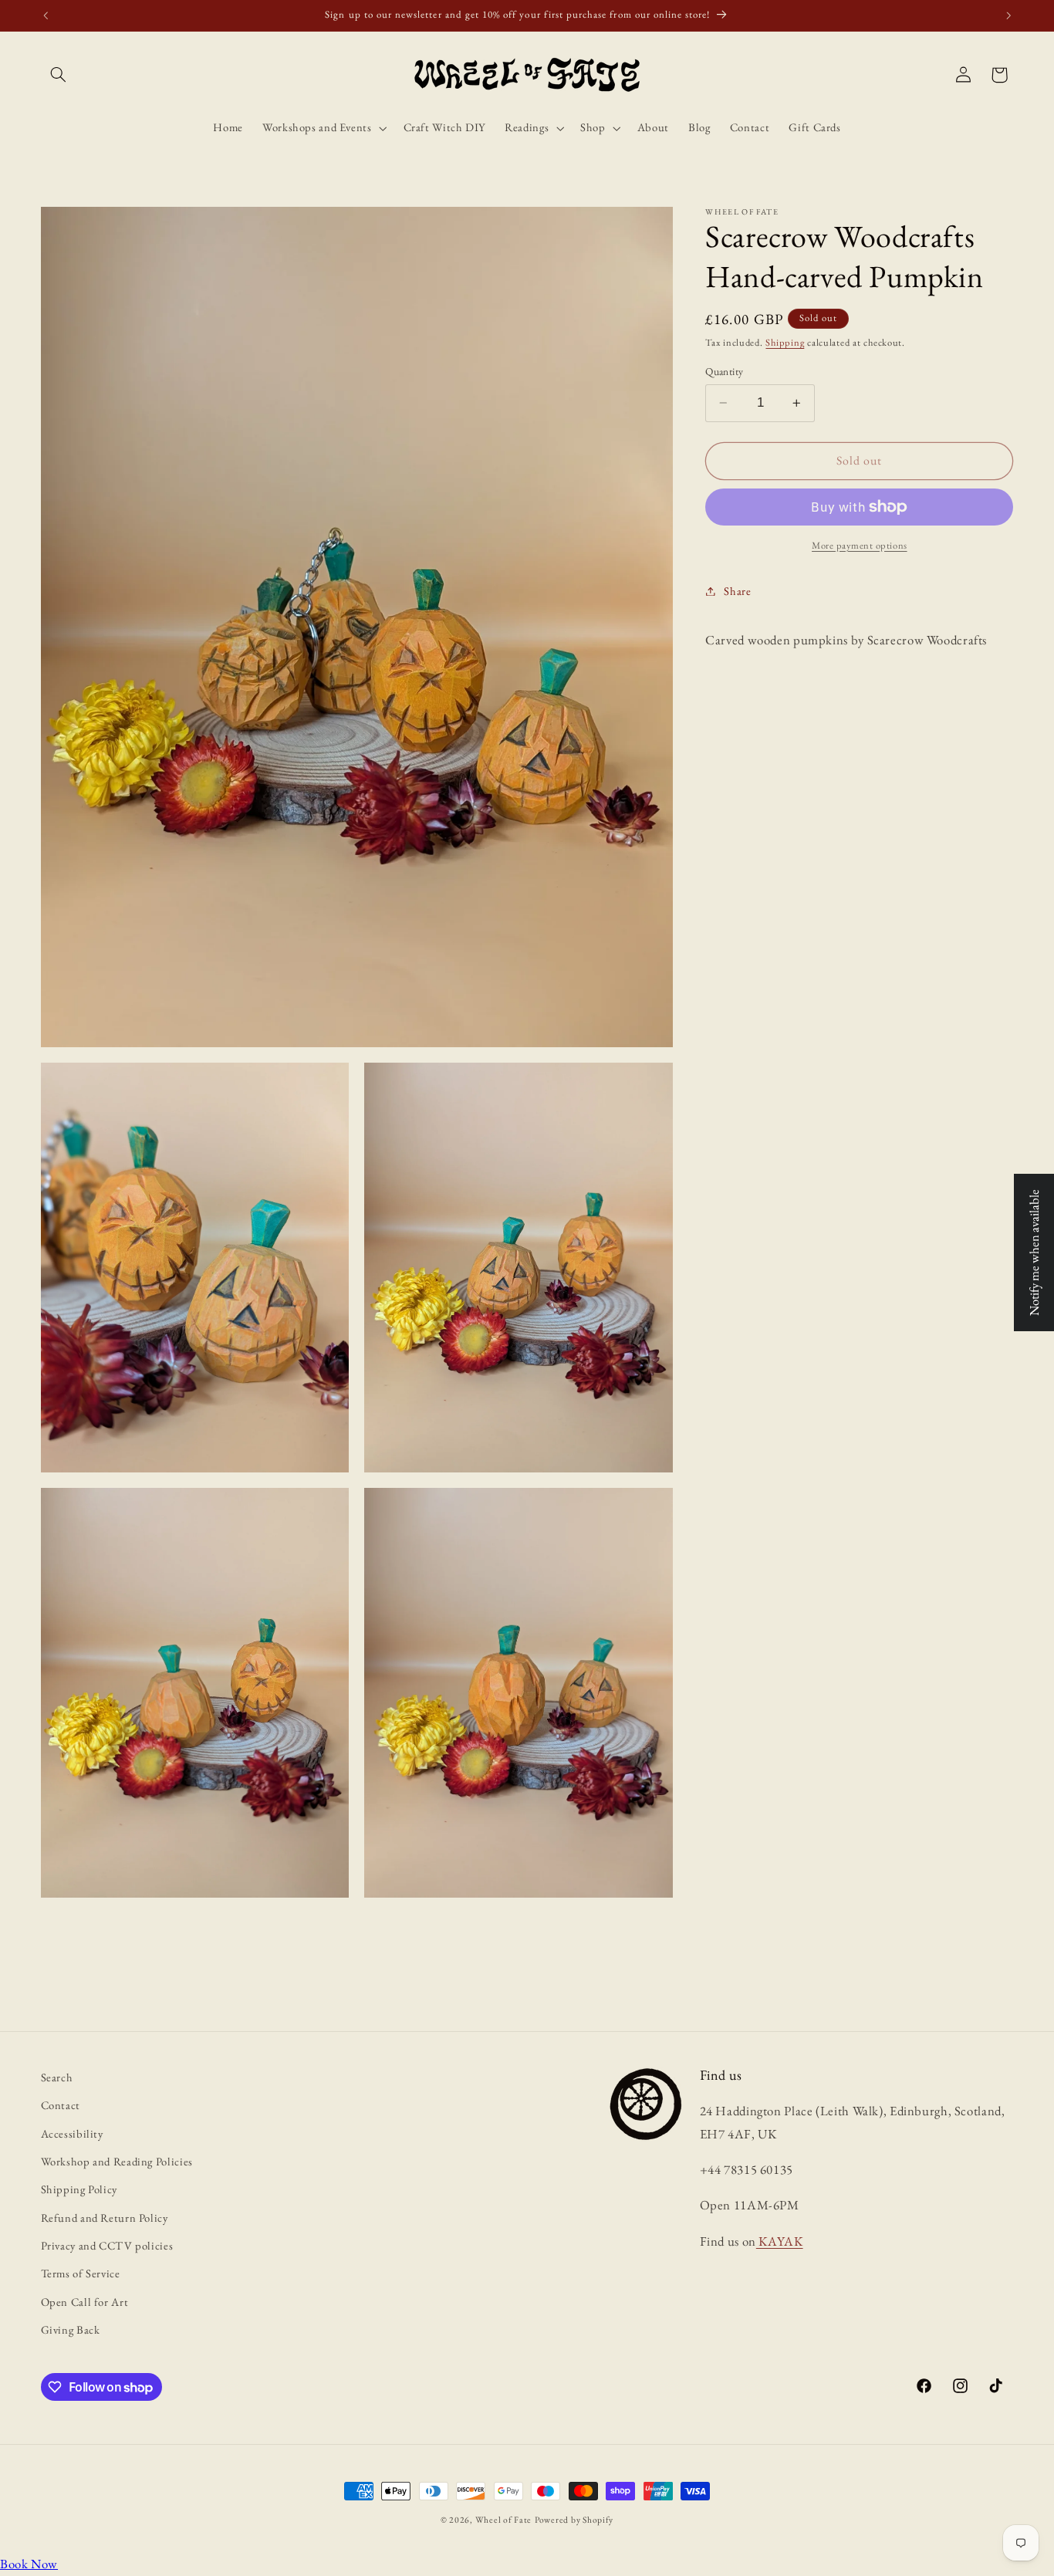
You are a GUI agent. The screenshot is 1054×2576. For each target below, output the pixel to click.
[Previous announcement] (46, 15)
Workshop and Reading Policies (117, 2161)
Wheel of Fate (504, 2519)
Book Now (29, 2564)
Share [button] (737, 591)
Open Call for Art (85, 2302)
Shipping (785, 342)
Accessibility (72, 2133)
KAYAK (780, 2241)
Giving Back (71, 2329)
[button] (59, 75)
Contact (61, 2105)
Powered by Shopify (574, 2519)
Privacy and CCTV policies (107, 2245)
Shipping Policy (79, 2189)
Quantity (724, 371)
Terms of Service (81, 2273)
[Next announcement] (1008, 15)
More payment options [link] (860, 545)
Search (57, 2077)
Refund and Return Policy (105, 2218)
